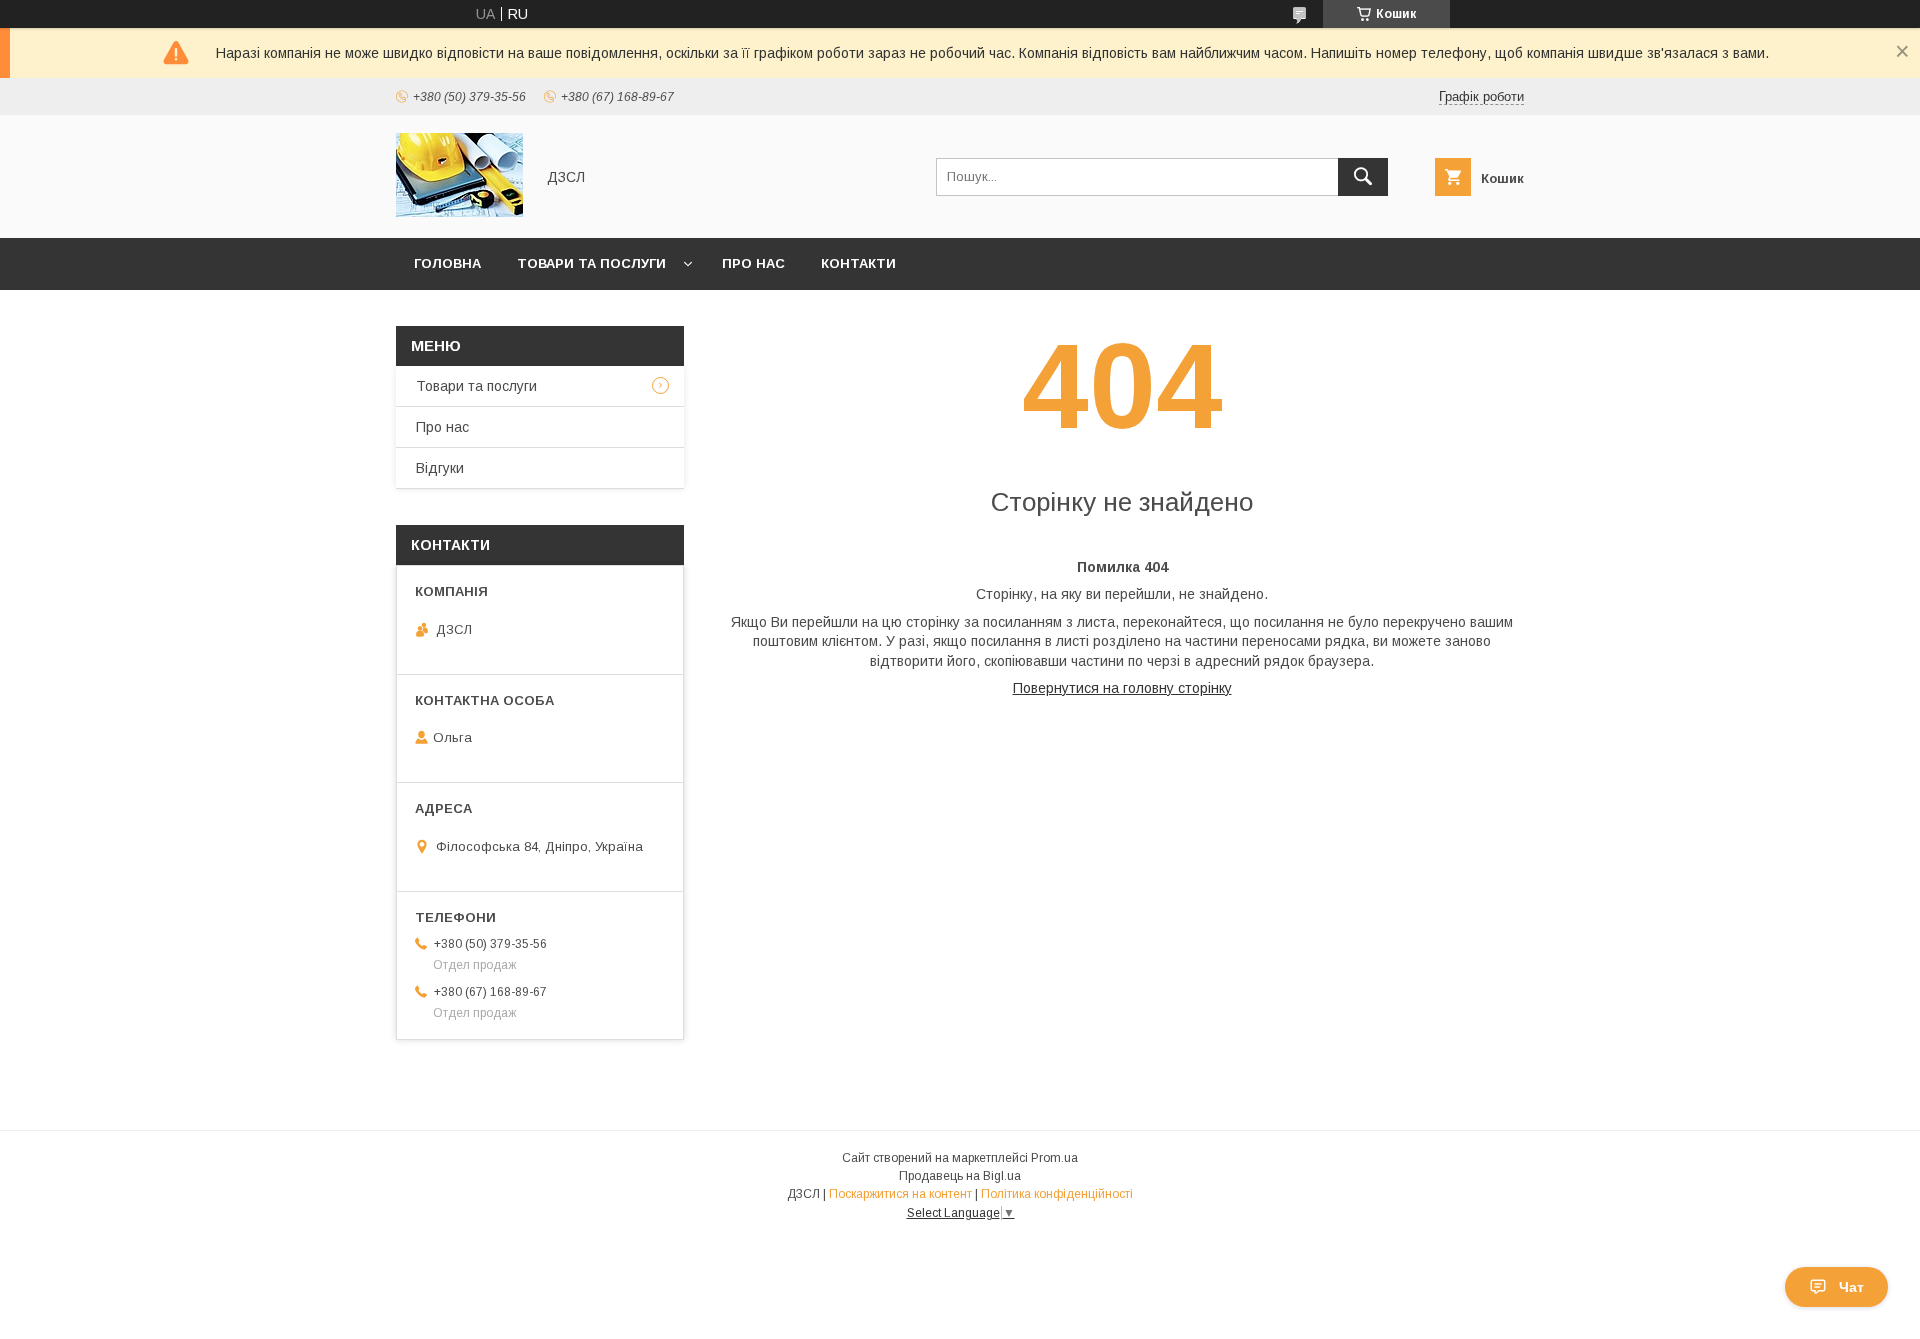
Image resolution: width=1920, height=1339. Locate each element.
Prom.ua (1054, 1158)
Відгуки (440, 468)
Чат (1851, 1287)
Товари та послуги (591, 263)
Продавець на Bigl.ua (960, 1176)
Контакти (858, 263)
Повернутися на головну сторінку (1122, 688)
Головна (447, 263)
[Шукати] (1363, 177)
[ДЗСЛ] (459, 212)
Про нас (753, 263)
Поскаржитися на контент (900, 1194)
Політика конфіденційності (1057, 1194)
